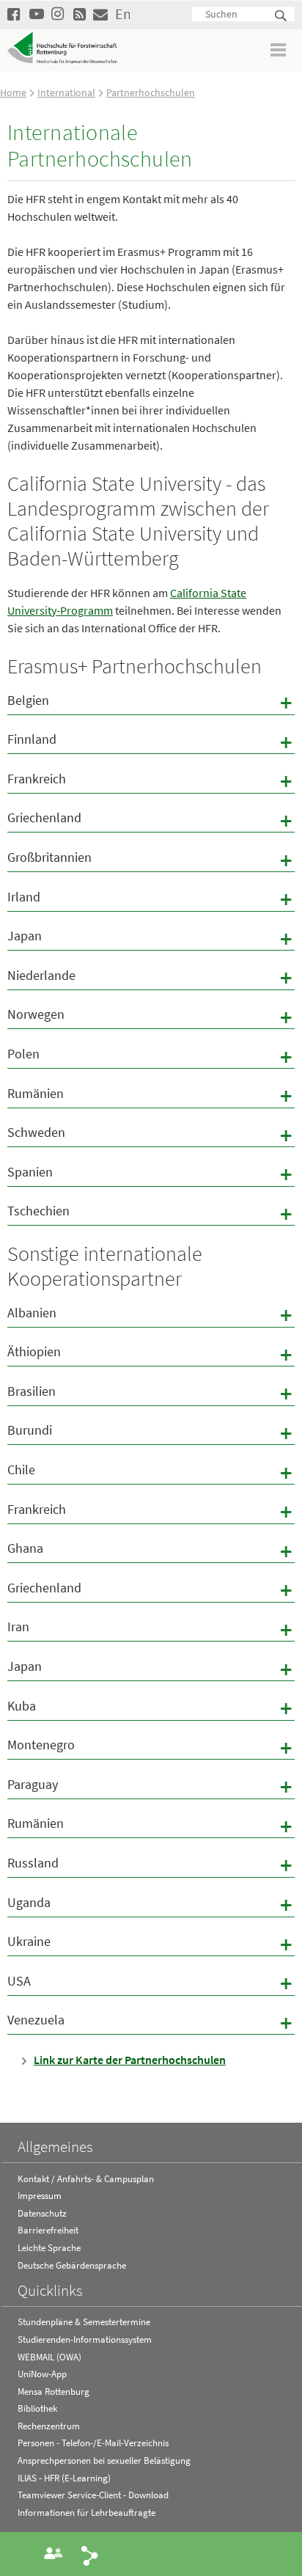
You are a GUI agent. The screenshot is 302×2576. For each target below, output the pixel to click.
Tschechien (151, 1213)
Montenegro (151, 1747)
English (122, 14)
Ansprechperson (54, 2553)
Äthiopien (151, 1354)
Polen (151, 1056)
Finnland (151, 742)
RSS (81, 14)
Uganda (151, 1905)
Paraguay (151, 1787)
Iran (151, 1629)
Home (13, 92)
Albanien (151, 1315)
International (66, 92)
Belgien (151, 703)
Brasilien (151, 1394)
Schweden (151, 1135)
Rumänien (151, 1096)
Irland (151, 899)
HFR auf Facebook (15, 14)
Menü (279, 50)
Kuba (151, 1708)
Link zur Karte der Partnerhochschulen (130, 2060)
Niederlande (151, 978)
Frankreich (151, 781)
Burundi (151, 1432)
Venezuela (151, 2022)
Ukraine (151, 1944)
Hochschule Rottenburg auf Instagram (59, 14)
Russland (151, 1865)
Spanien (151, 1174)
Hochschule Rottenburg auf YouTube (37, 14)
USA (151, 1983)
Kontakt (100, 14)
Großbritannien (151, 860)
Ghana (151, 1551)
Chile (151, 1472)
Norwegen (151, 1017)
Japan (151, 938)
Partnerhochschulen (151, 92)
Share (90, 2555)
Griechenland (151, 820)
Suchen (281, 17)
